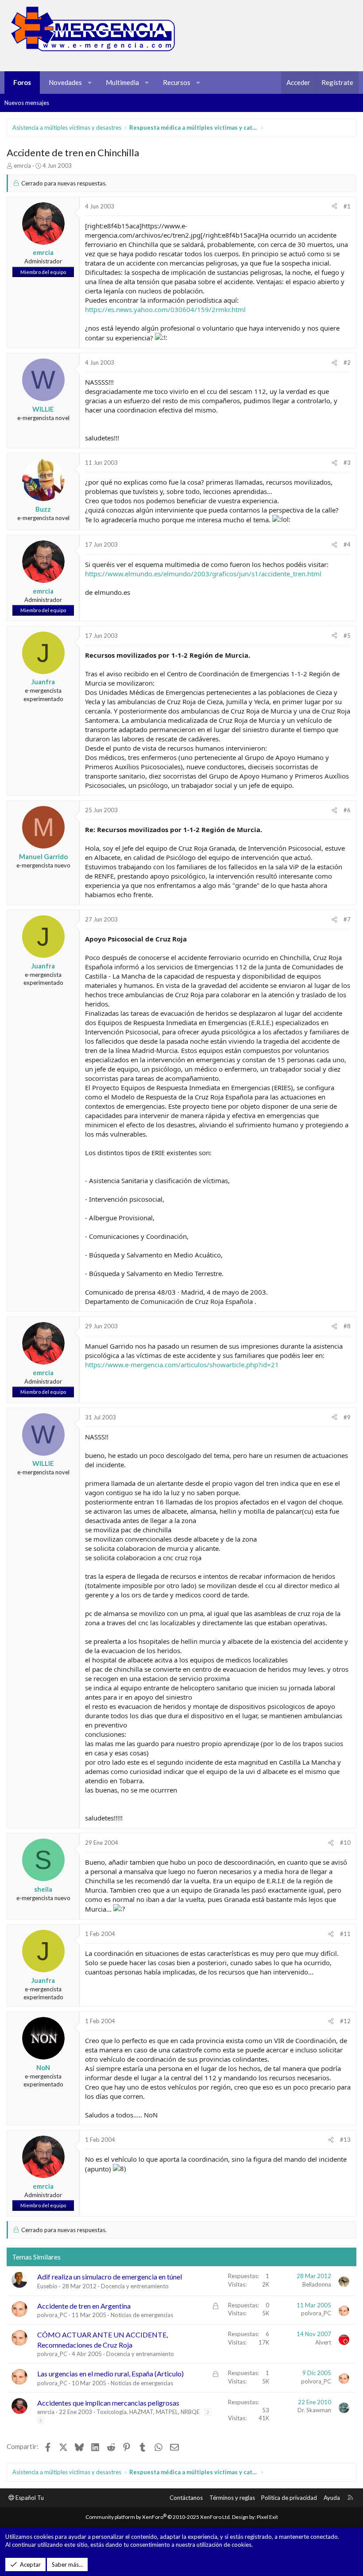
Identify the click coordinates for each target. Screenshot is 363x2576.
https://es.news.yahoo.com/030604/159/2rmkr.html (165, 309)
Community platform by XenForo (158, 2517)
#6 (347, 810)
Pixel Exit (267, 2517)
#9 (347, 1417)
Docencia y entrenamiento (135, 2286)
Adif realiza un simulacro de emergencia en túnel (110, 2277)
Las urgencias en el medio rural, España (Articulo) (110, 2374)
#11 (345, 1934)
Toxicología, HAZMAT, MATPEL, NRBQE (148, 2412)
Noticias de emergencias (142, 2315)
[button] (90, 83)
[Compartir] (334, 206)
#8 (347, 1326)
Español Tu (29, 2498)
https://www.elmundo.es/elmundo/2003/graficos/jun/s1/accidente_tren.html (203, 574)
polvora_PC (52, 2315)
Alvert (323, 2342)
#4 (347, 544)
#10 (345, 1843)
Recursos (177, 82)
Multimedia (122, 82)
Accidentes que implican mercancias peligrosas (108, 2403)
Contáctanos (186, 2498)
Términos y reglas (232, 2498)
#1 (347, 206)
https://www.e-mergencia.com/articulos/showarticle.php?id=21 (182, 1365)
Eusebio (47, 2286)
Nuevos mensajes (27, 103)
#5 (347, 636)
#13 (345, 2140)
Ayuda (332, 2498)
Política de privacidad (289, 2498)
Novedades (65, 82)
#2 (347, 362)
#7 (347, 919)
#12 (345, 2021)
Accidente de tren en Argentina (84, 2306)
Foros (22, 82)
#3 (347, 463)
